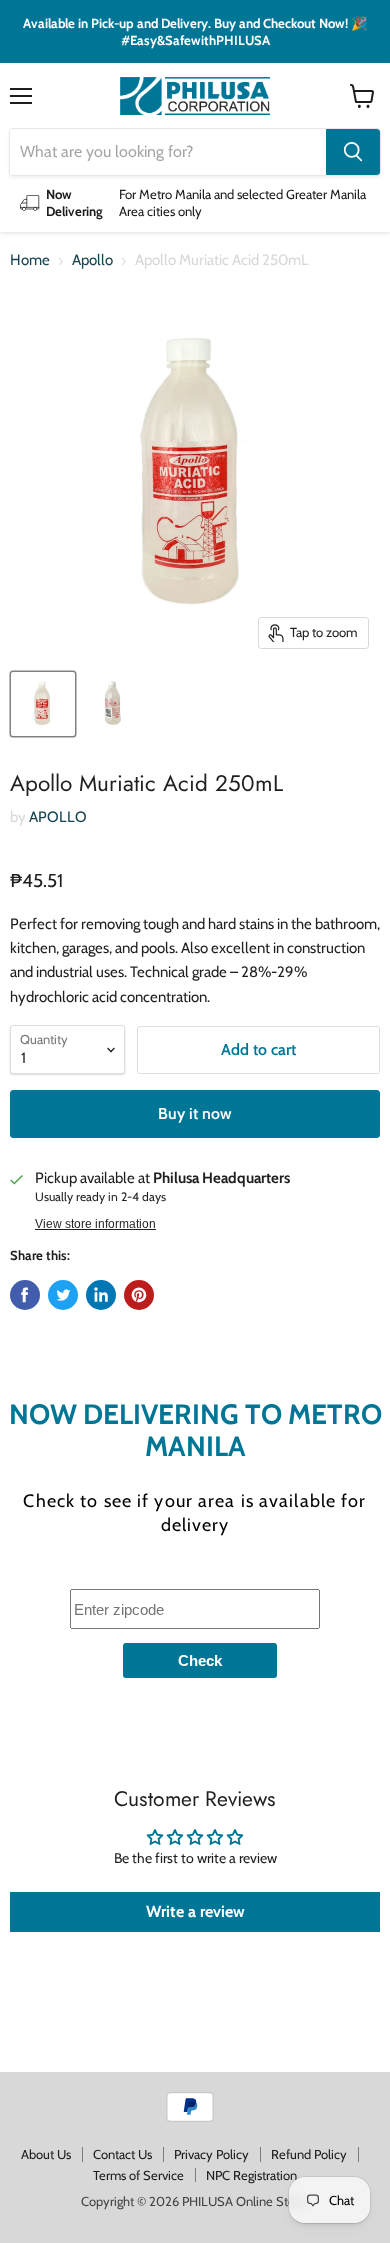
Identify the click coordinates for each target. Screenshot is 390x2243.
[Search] (353, 152)
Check (200, 1660)
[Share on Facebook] (25, 1295)
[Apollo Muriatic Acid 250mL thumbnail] (43, 704)
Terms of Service (138, 2175)
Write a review (195, 1911)
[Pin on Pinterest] (139, 1295)
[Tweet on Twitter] (63, 1295)
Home (30, 260)
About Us (46, 2154)
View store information (95, 1224)
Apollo (92, 260)
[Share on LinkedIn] (101, 1295)
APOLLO (58, 817)
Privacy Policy (211, 2154)
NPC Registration (251, 2175)
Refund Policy (309, 2154)
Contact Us (122, 2154)
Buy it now (195, 1113)
